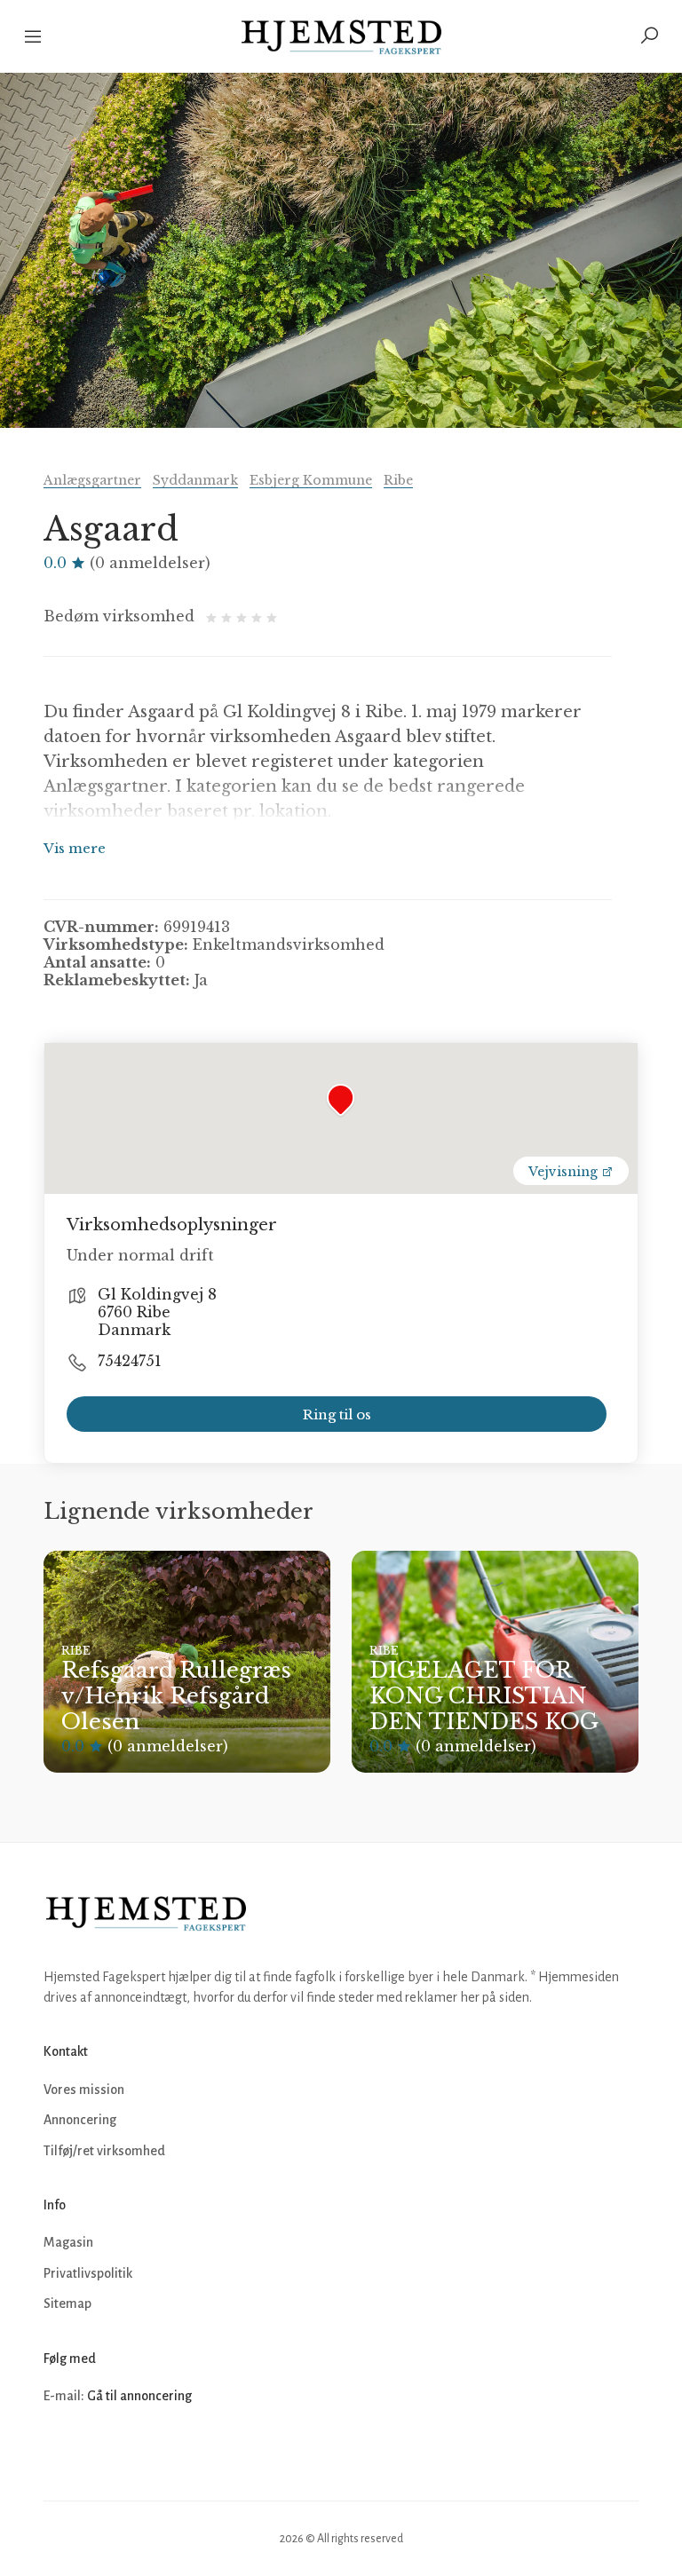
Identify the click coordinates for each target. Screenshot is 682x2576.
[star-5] (272, 616)
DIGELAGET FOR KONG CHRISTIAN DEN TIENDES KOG (484, 1696)
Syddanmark (195, 480)
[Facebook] (59, 2449)
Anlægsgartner (92, 480)
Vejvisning (565, 1172)
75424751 (130, 1361)
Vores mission (84, 2090)
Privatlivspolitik (88, 2273)
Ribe (398, 480)
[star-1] (214, 616)
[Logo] (341, 36)
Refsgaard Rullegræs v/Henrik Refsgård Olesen (176, 1696)
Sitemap (67, 2303)
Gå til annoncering (139, 2396)
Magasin (68, 2242)
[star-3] (244, 616)
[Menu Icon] (34, 36)
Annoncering (80, 2120)
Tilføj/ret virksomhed (104, 2151)
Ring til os (337, 1414)
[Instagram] (99, 2449)
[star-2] (229, 616)
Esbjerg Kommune (311, 480)
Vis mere (75, 848)
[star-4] (259, 616)
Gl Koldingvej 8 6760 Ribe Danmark (157, 1312)
